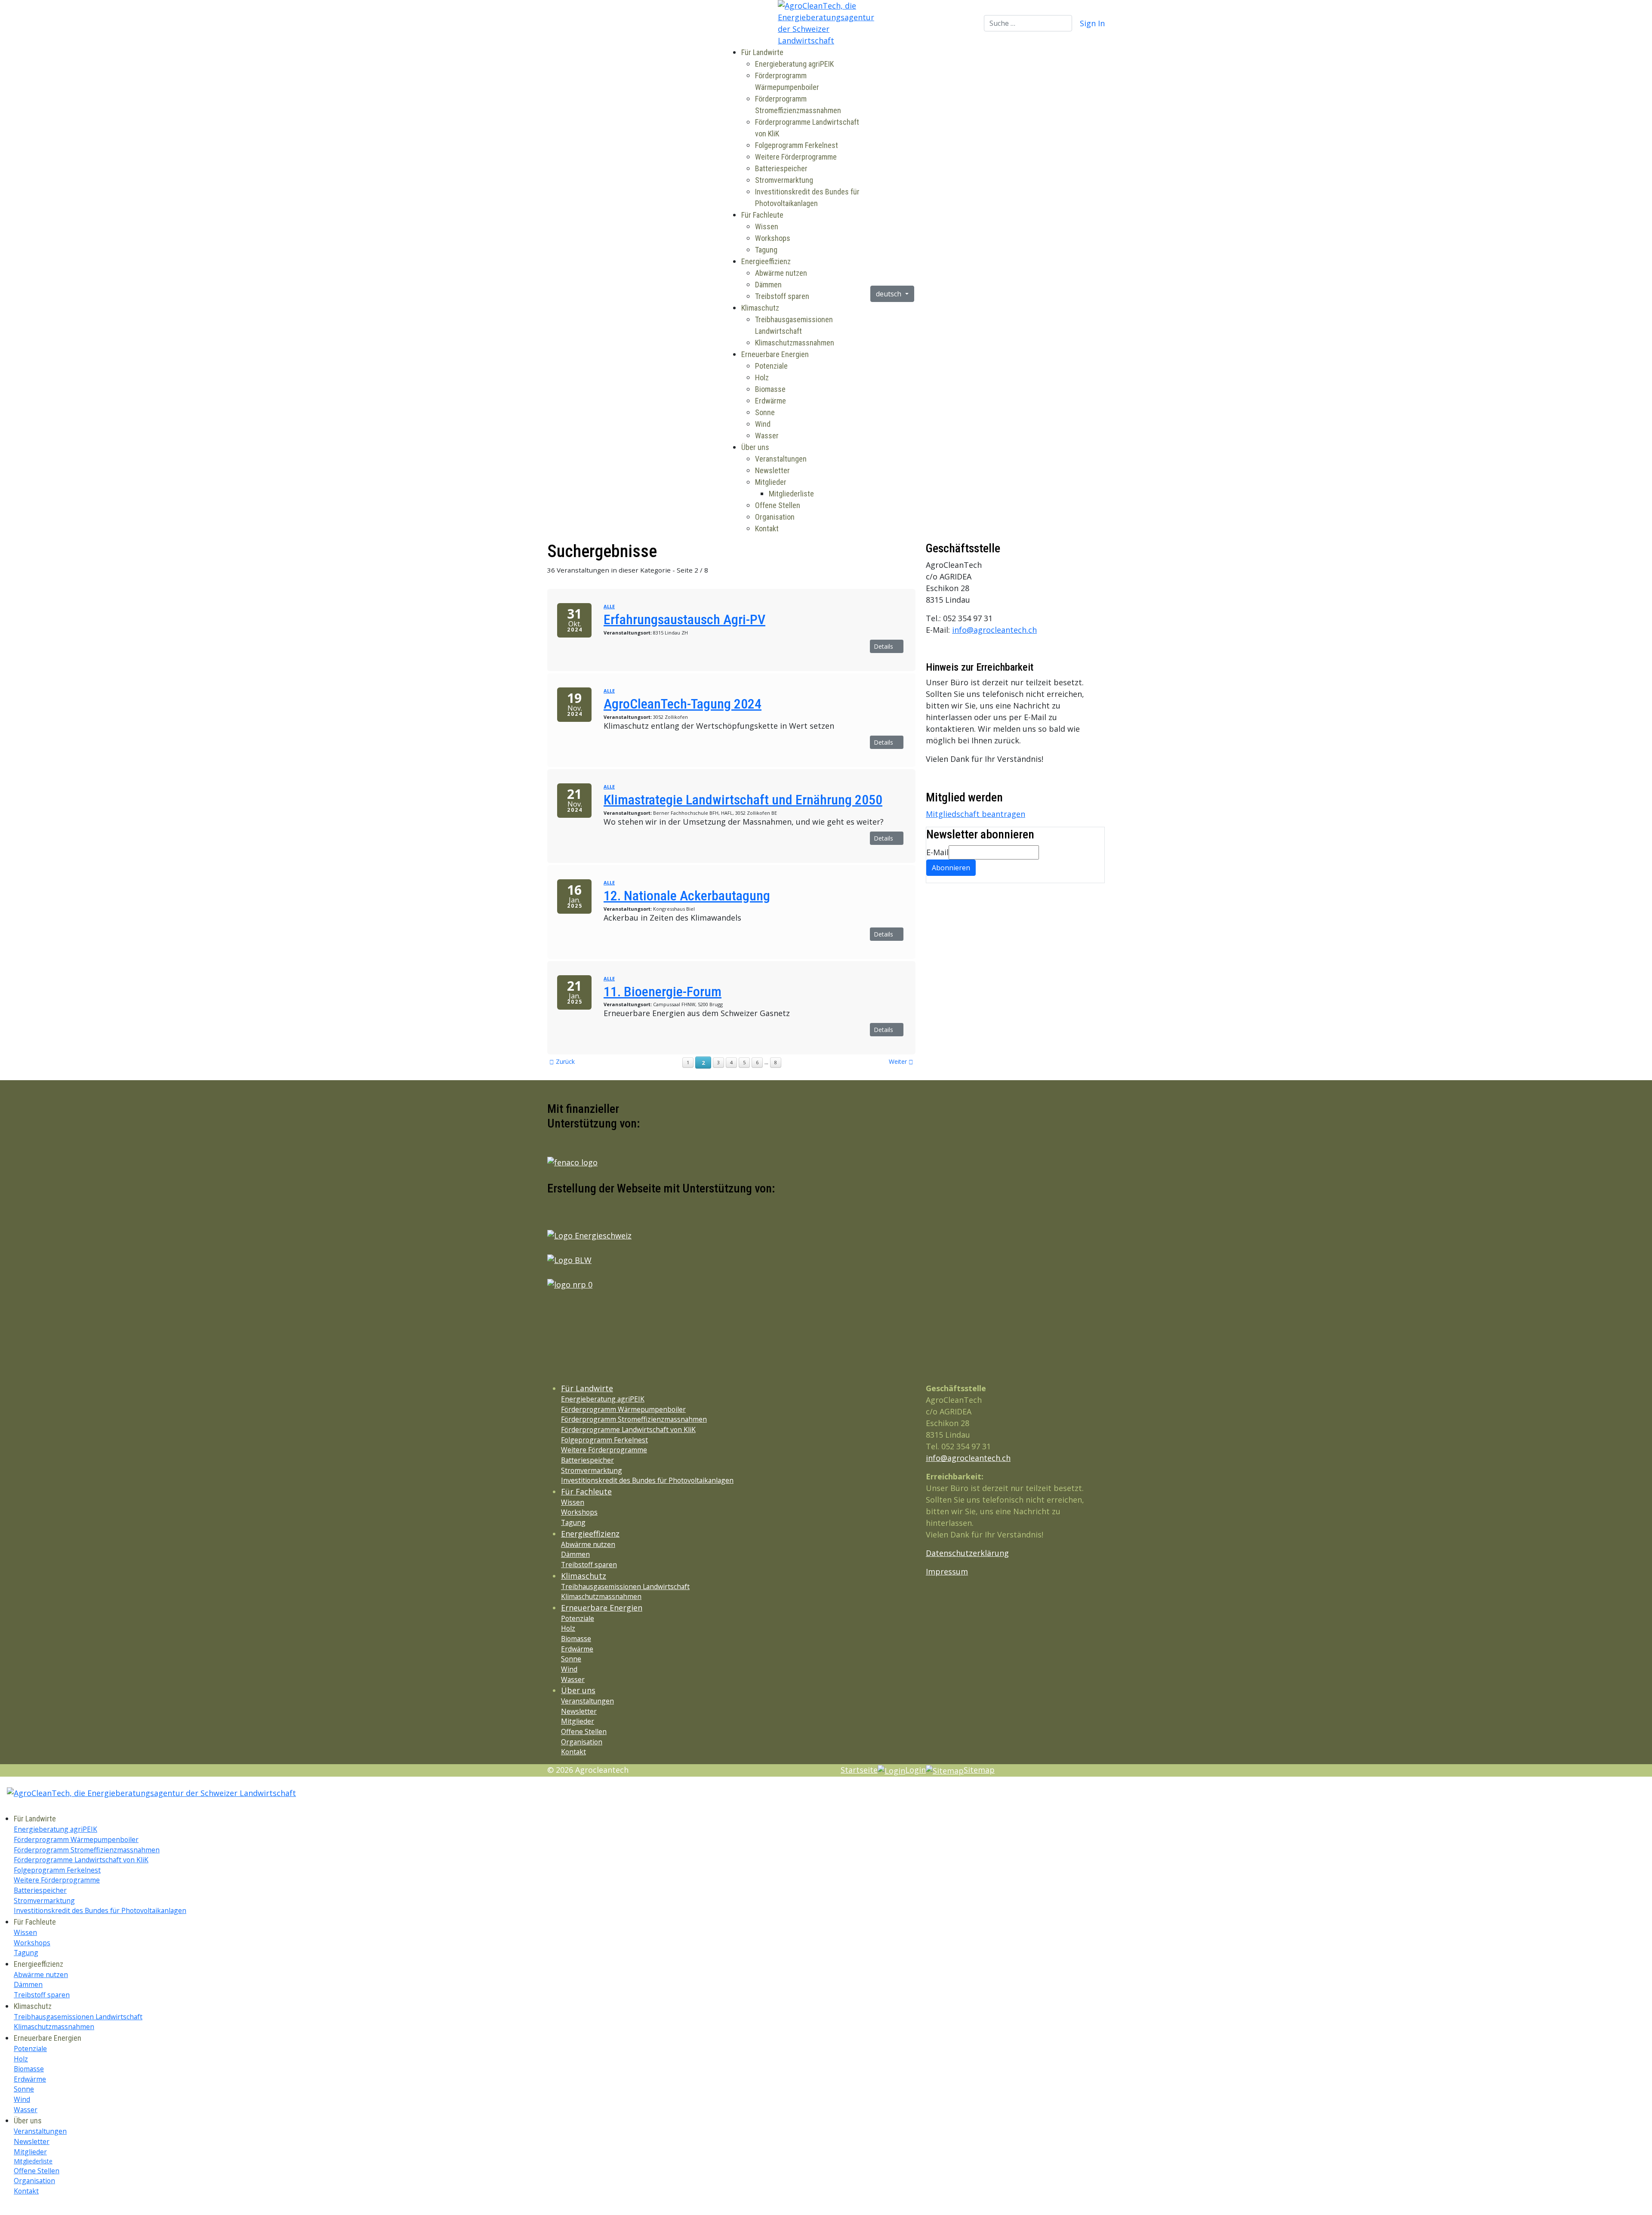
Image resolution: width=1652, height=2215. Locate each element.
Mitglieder (771, 482)
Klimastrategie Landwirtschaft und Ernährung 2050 (743, 800)
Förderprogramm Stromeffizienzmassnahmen (634, 1419)
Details (884, 646)
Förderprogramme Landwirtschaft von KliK (628, 1429)
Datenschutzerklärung (967, 1553)
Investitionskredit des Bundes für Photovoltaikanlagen (647, 1480)
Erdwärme (771, 401)
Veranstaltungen (781, 459)
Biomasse (770, 389)
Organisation (775, 517)
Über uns (755, 447)
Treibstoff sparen (782, 296)
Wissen (767, 226)
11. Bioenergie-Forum (663, 992)
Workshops (773, 238)
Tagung (766, 250)
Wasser (767, 436)
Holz (762, 377)
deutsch (889, 294)
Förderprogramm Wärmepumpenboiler (623, 1409)
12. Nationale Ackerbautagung (687, 896)
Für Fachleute (762, 215)
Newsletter (772, 470)
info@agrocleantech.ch (994, 630)
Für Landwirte (762, 52)
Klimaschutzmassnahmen (795, 343)
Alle (609, 606)
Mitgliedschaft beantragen (975, 814)
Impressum (947, 1571)
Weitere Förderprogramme (796, 157)
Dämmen (768, 285)
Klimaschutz (760, 308)
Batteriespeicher (781, 168)
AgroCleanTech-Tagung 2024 (683, 704)
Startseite (859, 1770)
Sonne (765, 412)
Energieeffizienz (766, 261)
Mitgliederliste (791, 494)
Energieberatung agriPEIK (794, 64)
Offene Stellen (778, 505)
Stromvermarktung (784, 180)
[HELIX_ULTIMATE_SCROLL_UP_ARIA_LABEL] (3, 2209)
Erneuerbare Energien (775, 354)
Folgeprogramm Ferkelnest (797, 145)
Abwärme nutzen (781, 273)
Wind (763, 424)
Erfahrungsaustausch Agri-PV (684, 619)
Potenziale (771, 366)
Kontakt (767, 528)
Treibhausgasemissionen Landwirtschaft (625, 1587)
